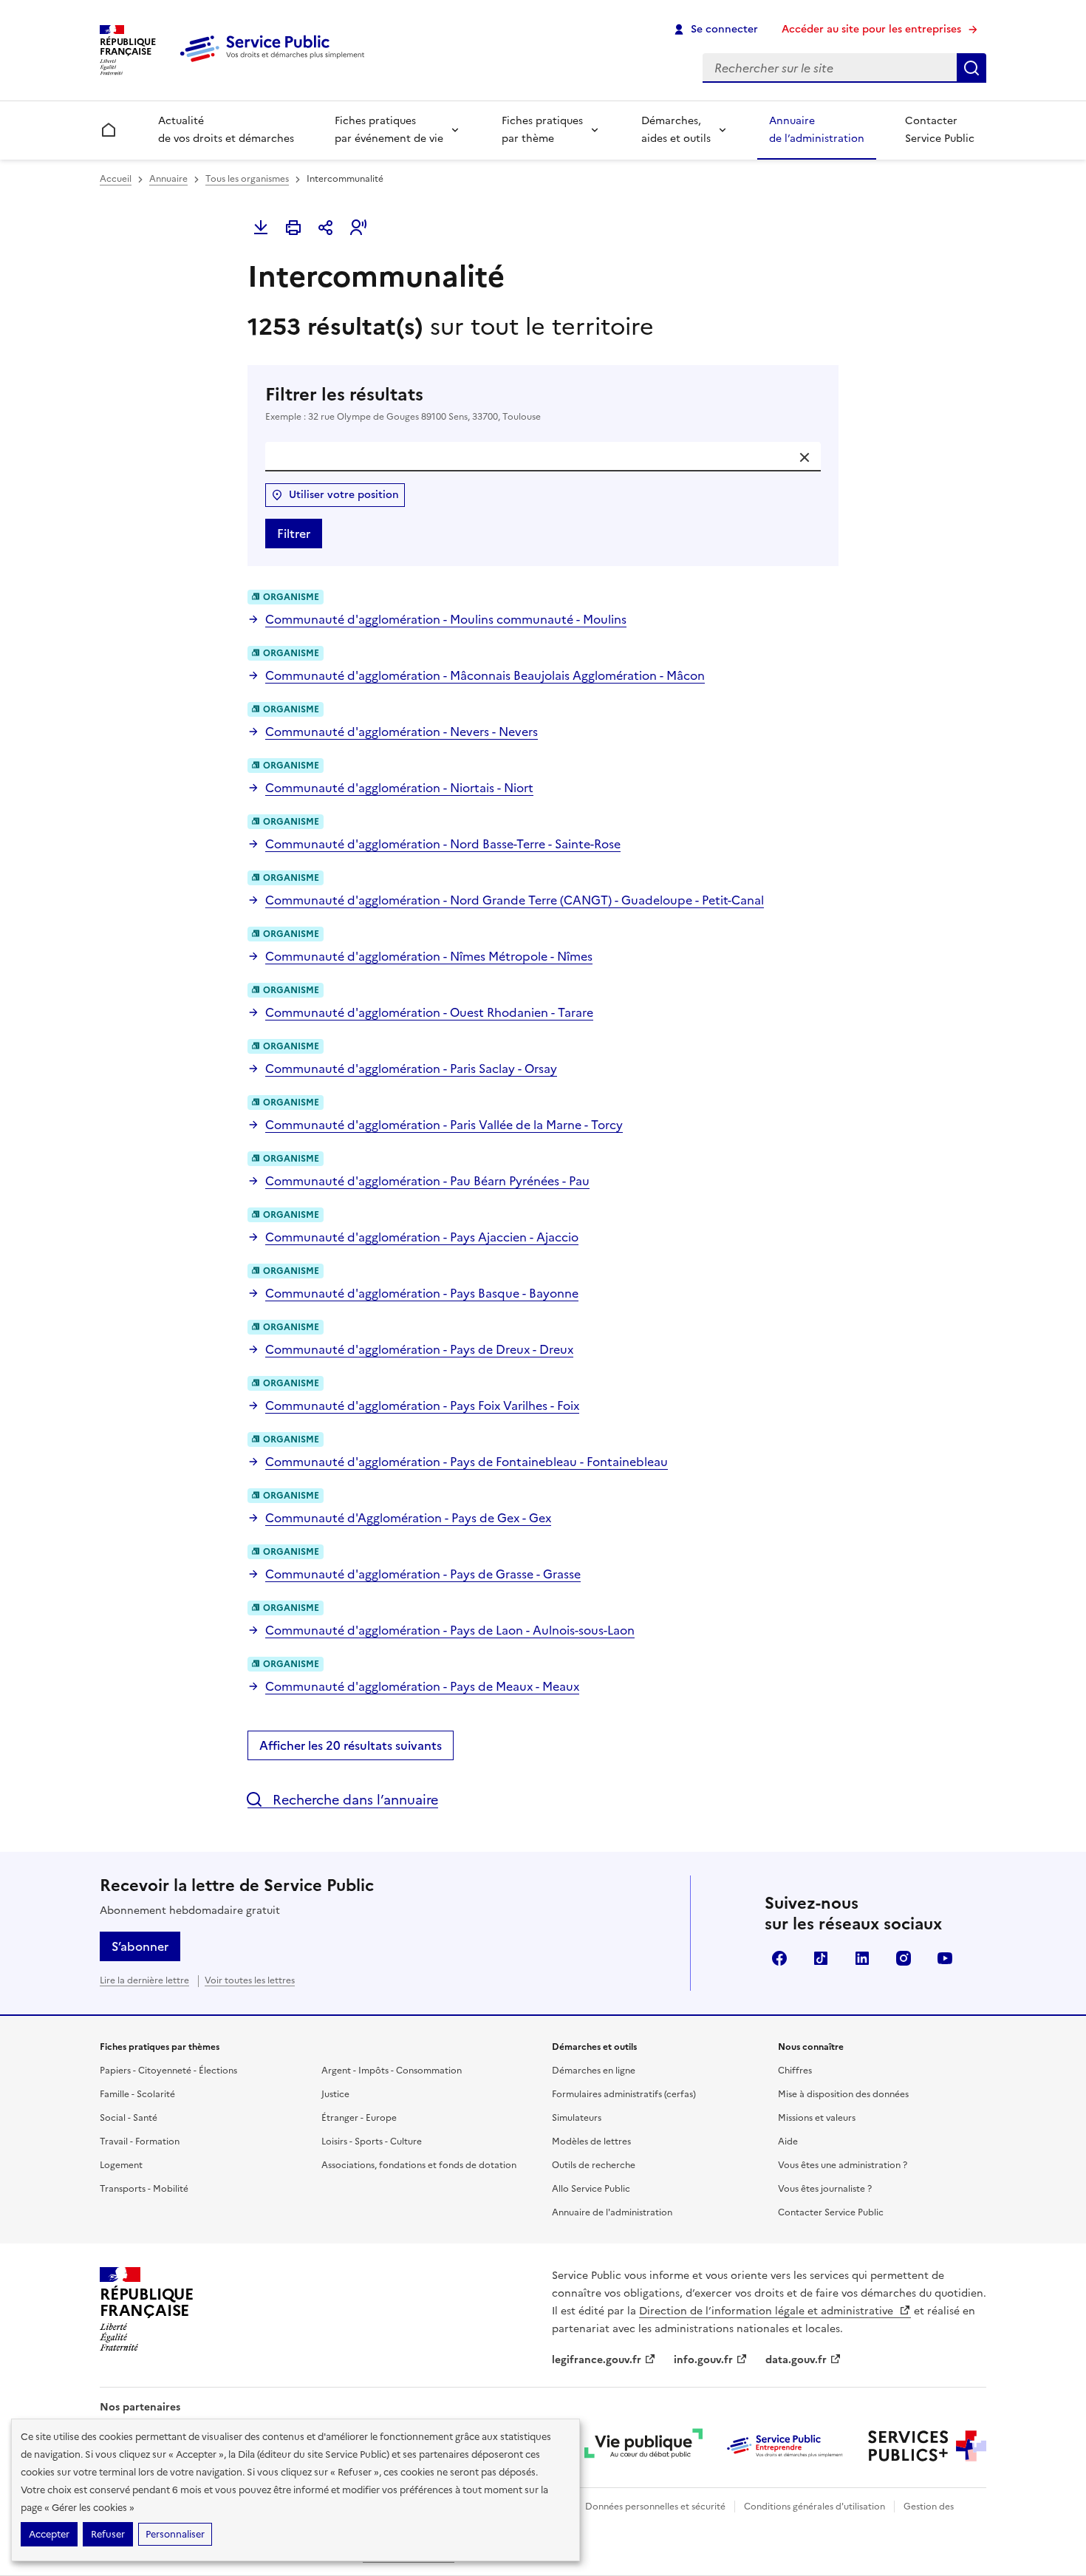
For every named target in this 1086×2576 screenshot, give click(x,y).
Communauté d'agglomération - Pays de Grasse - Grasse (423, 1574)
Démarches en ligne (594, 2071)
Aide (788, 2141)
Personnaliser (175, 2534)
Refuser (108, 2534)
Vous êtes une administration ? (843, 2165)
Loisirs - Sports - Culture (372, 2141)
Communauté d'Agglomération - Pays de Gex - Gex (408, 1518)
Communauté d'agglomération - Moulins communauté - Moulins (446, 619)
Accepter (49, 2534)
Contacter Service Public (940, 130)
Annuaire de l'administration (612, 2212)
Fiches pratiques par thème (542, 130)
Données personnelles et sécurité (655, 2507)
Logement (121, 2165)
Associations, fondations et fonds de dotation (419, 2165)
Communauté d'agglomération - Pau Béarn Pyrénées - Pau (427, 1181)
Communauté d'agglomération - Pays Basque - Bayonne (422, 1293)
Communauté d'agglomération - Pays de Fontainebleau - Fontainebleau (467, 1462)
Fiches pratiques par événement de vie (389, 130)
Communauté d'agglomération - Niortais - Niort (399, 788)
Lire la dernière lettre (144, 1980)
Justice (335, 2094)
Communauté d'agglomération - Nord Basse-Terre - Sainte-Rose (443, 844)
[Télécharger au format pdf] (261, 228)
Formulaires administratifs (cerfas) (624, 2094)
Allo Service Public (591, 2189)
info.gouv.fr (703, 2360)
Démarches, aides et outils (676, 130)
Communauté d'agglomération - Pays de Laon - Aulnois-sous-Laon (450, 1630)
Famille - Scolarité (137, 2094)
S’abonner (140, 1946)
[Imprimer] (293, 228)
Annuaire (168, 179)
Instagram (904, 1958)
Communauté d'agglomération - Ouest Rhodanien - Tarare (429, 1012)
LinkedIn (862, 1958)
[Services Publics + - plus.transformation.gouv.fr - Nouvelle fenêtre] (927, 2446)
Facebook (779, 1958)
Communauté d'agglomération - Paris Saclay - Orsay (411, 1069)
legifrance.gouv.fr (597, 2360)
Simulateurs (577, 2118)
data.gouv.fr (796, 2360)
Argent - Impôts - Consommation (392, 2071)
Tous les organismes (247, 179)
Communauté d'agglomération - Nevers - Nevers (402, 732)
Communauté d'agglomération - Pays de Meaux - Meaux (422, 1686)
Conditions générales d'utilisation (814, 2507)
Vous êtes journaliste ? (825, 2189)
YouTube (945, 1958)
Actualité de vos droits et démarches (226, 130)
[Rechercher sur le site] (971, 68)
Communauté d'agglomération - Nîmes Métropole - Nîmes (429, 956)
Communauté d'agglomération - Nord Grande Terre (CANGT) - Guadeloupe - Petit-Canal (515, 900)
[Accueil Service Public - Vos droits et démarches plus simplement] (276, 63)
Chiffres (795, 2071)
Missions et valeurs (817, 2118)
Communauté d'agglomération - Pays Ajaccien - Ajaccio (422, 1237)
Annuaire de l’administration (817, 130)
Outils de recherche (594, 2165)
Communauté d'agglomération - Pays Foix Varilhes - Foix (422, 1405)
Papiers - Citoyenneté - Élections (168, 2071)
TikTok (821, 1958)
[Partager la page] (326, 228)
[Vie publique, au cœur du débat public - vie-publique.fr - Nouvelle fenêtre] (643, 2446)
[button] (358, 228)
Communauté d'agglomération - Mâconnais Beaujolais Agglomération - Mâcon (485, 675)
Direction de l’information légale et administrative (768, 2311)
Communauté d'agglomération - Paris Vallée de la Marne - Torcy (444, 1125)
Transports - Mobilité (144, 2189)
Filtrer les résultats (403, 403)
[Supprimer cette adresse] (805, 457)
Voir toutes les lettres (250, 1980)
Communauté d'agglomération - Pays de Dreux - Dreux (419, 1349)
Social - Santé (129, 2118)
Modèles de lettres (591, 2141)
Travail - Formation (140, 2141)
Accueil (116, 179)
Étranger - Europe (359, 2118)
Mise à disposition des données (843, 2094)
